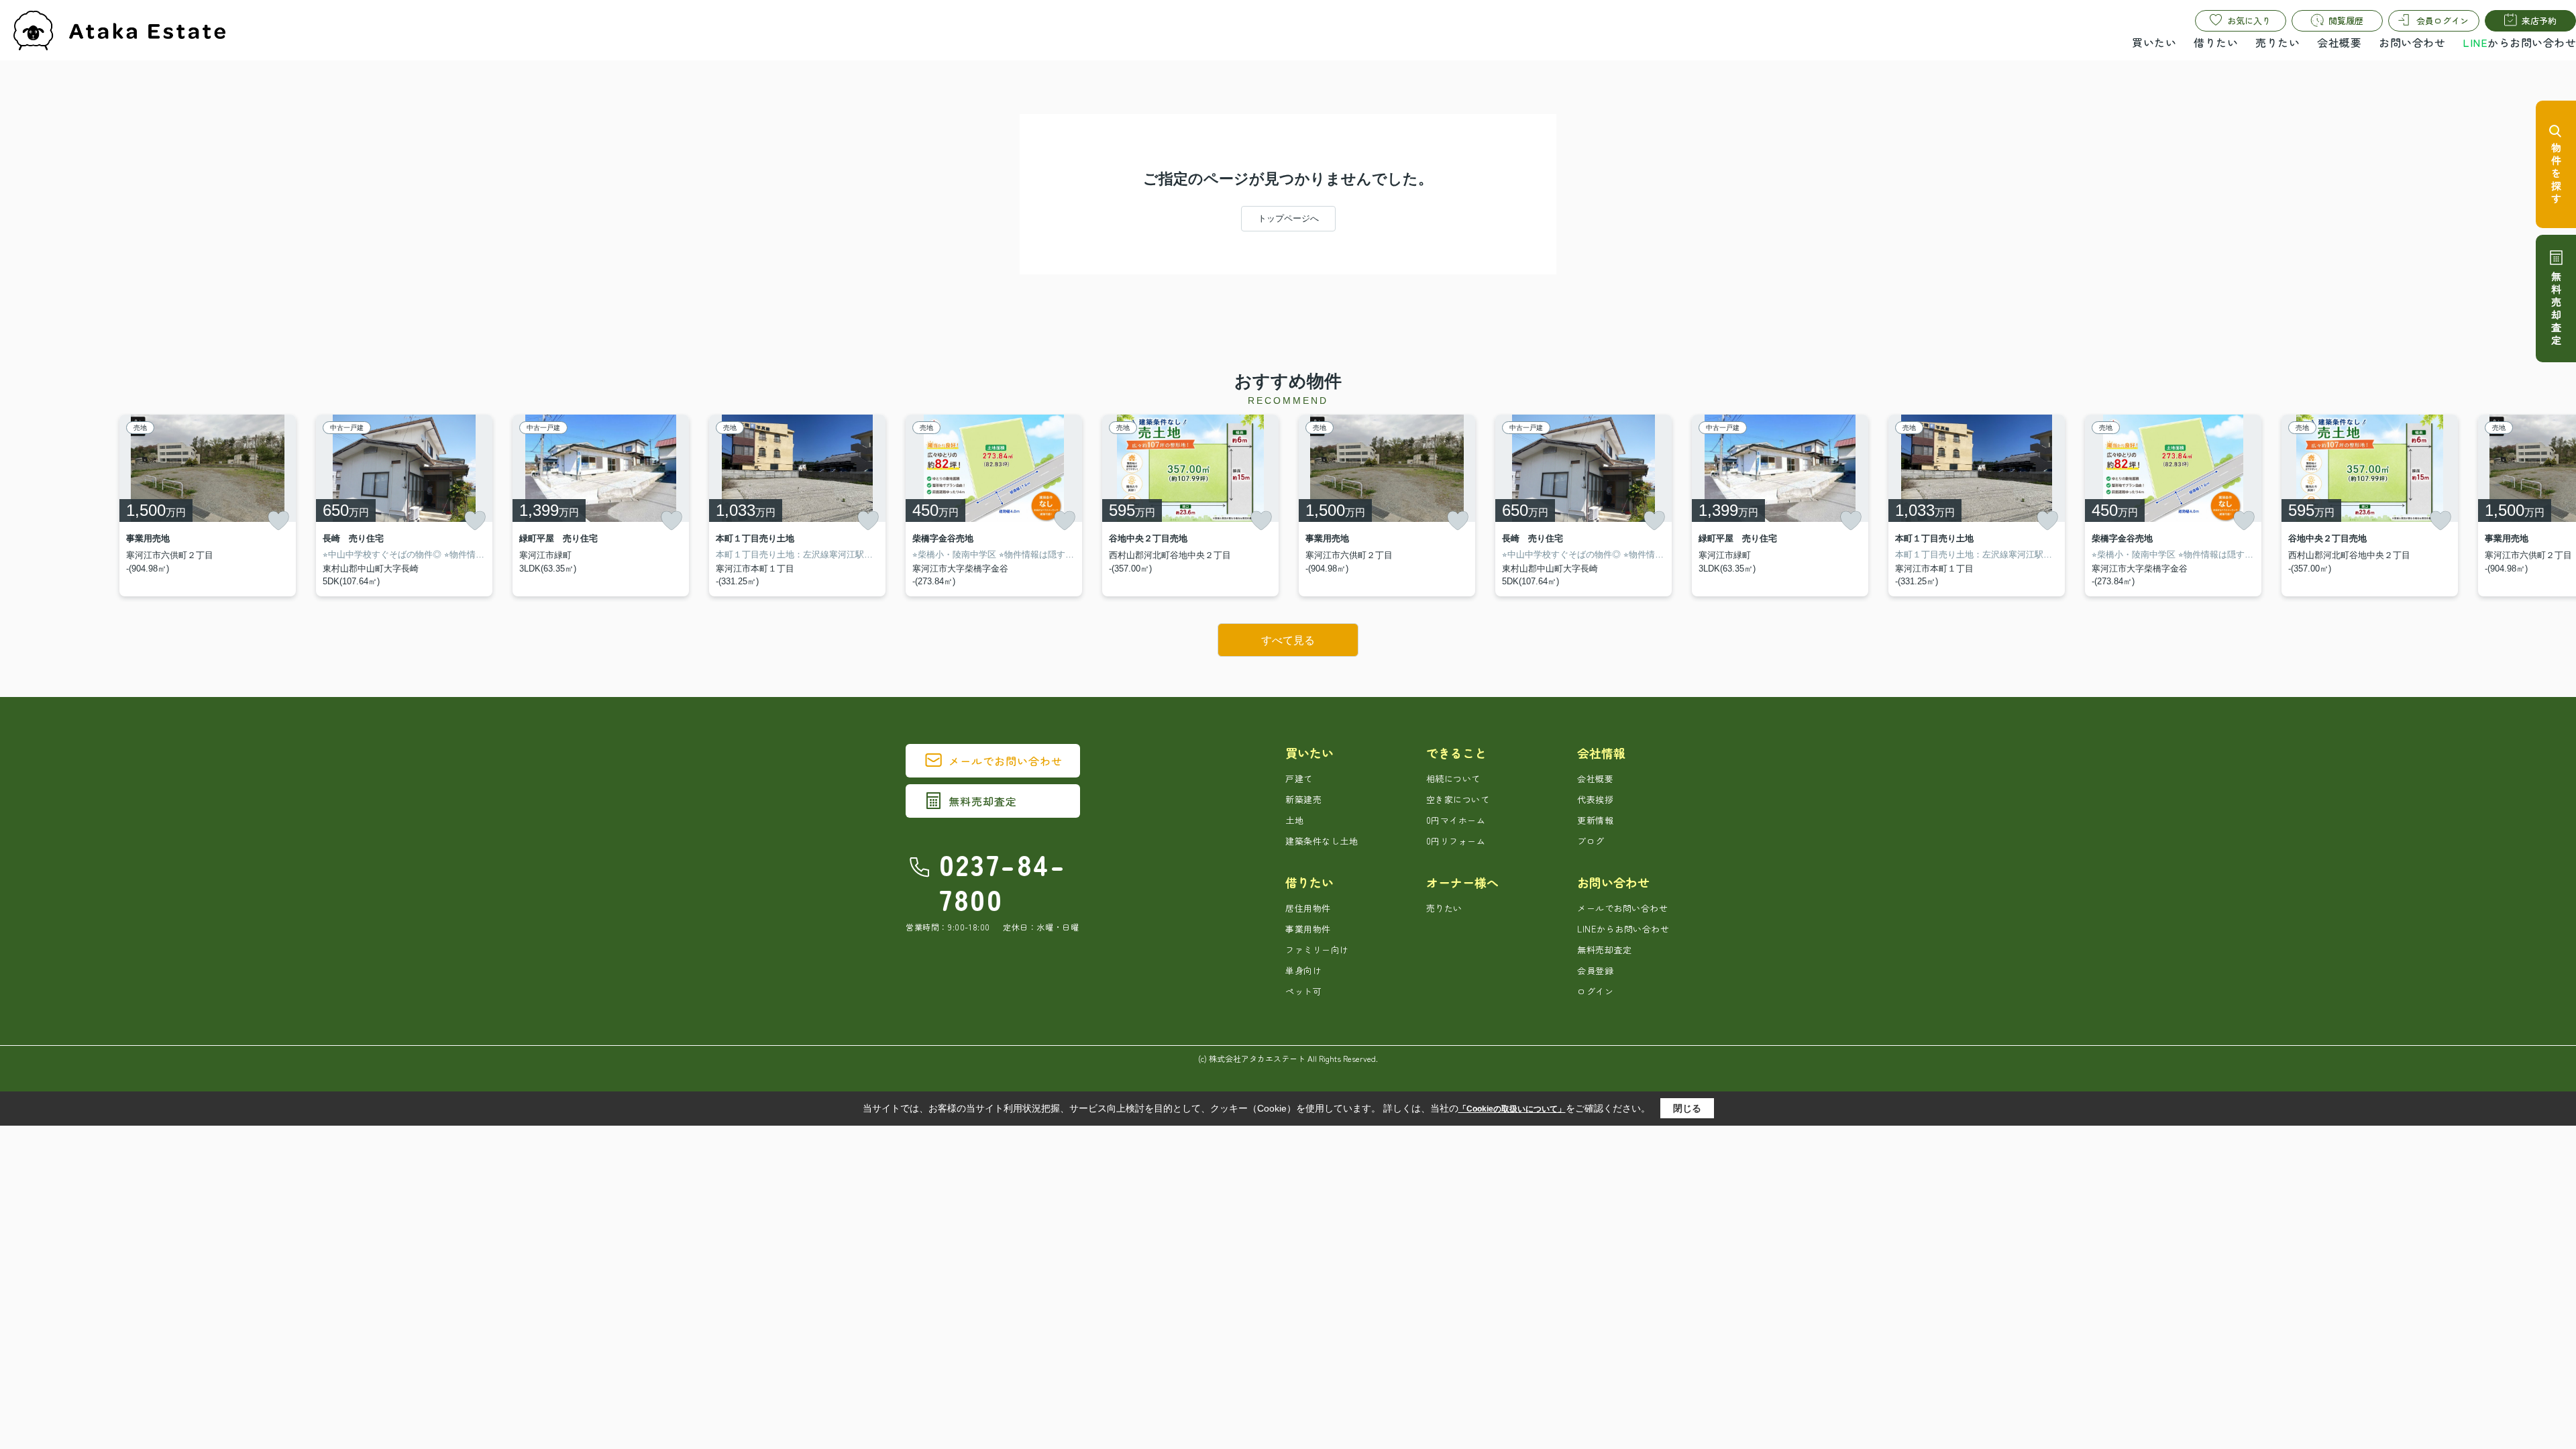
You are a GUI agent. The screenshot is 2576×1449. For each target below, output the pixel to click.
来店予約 (2539, 20)
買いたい (2154, 42)
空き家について (1458, 799)
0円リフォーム (1456, 841)
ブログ (1591, 841)
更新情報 (1595, 820)
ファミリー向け (1317, 950)
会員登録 (1595, 970)
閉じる (1687, 1108)
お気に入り (2249, 20)
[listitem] (994, 505)
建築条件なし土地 (1322, 841)
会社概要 (2339, 42)
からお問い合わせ (2519, 42)
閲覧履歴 (2346, 20)
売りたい (2277, 42)
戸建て (1299, 779)
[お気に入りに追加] (278, 521)
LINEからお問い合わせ (1623, 929)
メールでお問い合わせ (1006, 761)
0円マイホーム (1456, 820)
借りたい (2216, 42)
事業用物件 (1308, 929)
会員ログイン (2443, 20)
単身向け (1303, 970)
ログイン (1595, 991)
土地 (1294, 820)
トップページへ (1288, 218)
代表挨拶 (1595, 799)
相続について (1453, 779)
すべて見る (1288, 640)
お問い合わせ (2412, 42)
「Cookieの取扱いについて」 (1512, 1109)
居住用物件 (1308, 908)
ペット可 (1303, 991)
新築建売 (1303, 799)
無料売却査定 (983, 801)
